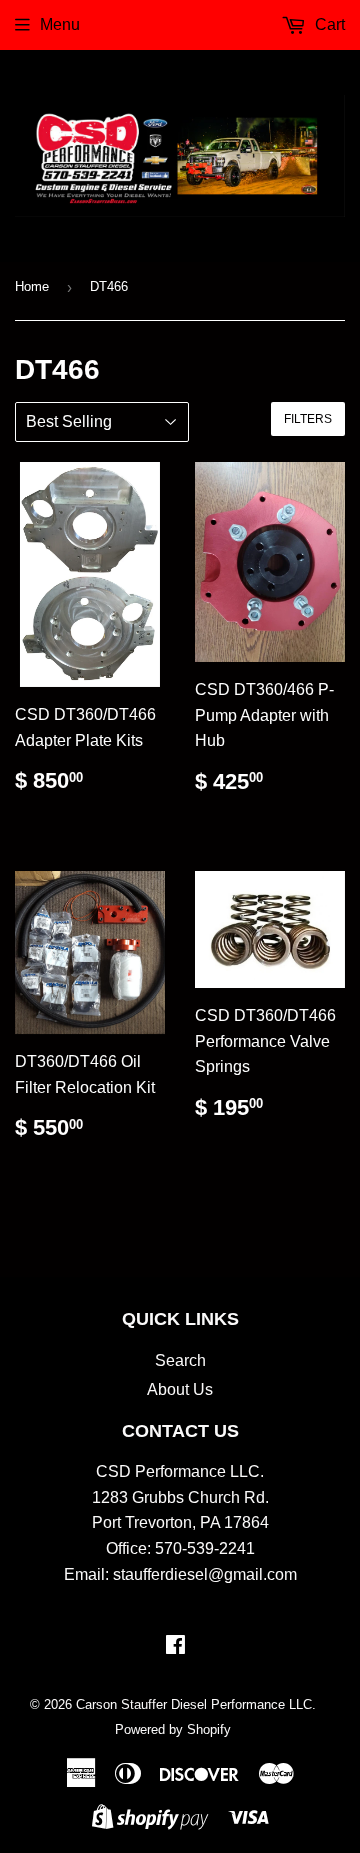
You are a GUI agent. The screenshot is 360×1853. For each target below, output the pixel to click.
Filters (308, 419)
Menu (60, 24)
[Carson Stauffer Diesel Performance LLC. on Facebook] (175, 1646)
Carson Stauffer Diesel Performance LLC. (196, 1704)
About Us (180, 1389)
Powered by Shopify (173, 1729)
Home (32, 286)
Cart (328, 24)
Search (180, 1360)
